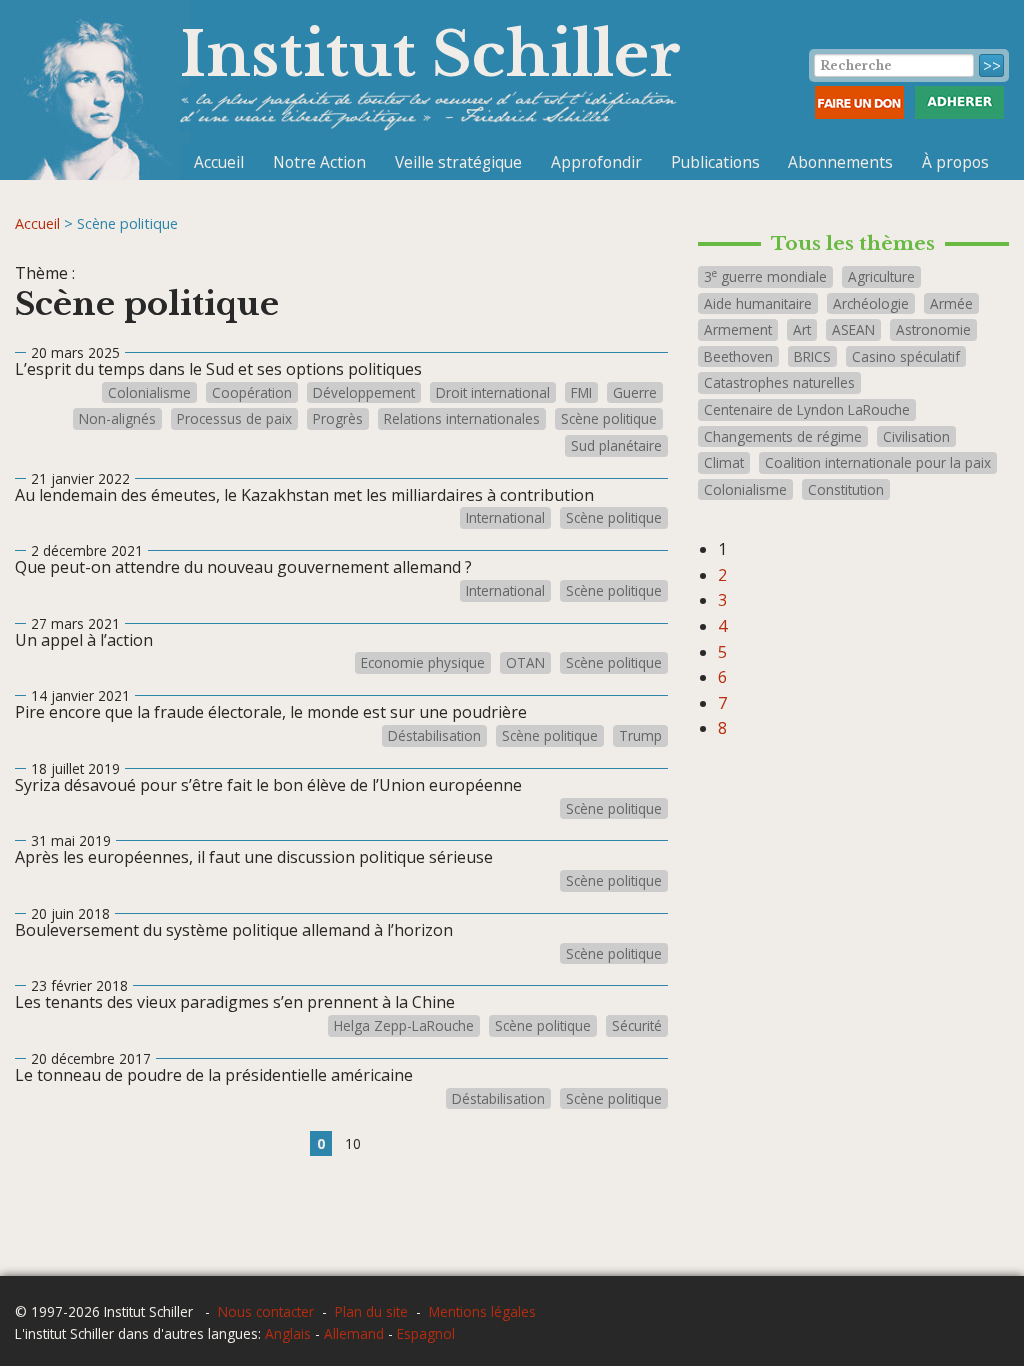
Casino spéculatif (906, 356)
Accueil (219, 162)
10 (353, 1143)
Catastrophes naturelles (779, 382)
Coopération (252, 393)
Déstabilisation (434, 736)
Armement (738, 329)
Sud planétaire (616, 446)
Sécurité (637, 1026)
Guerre (635, 393)
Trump (640, 736)
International (505, 518)
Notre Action (319, 162)
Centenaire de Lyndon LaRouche (807, 409)
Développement (364, 393)
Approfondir (596, 162)
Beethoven (738, 356)
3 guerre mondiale (765, 276)
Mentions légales (482, 1311)
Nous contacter (266, 1311)
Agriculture (881, 276)
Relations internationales (462, 419)
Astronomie (933, 329)
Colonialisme (149, 393)
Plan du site (371, 1311)
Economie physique (423, 663)
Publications (715, 162)
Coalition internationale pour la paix (878, 462)
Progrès (338, 419)
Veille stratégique (458, 162)
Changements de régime (783, 436)
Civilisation (916, 436)
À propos (955, 162)
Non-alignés (117, 419)
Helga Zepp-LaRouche (404, 1026)
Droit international (493, 393)
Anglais (288, 1333)
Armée (951, 303)
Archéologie (871, 303)
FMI (581, 393)
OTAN (525, 663)
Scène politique (609, 419)
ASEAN (853, 329)
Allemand (354, 1333)
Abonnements (840, 162)
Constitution (846, 489)
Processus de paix (234, 419)
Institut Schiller (430, 54)
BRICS (812, 356)
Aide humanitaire (758, 303)
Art (802, 329)
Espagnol (426, 1333)
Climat (724, 462)
